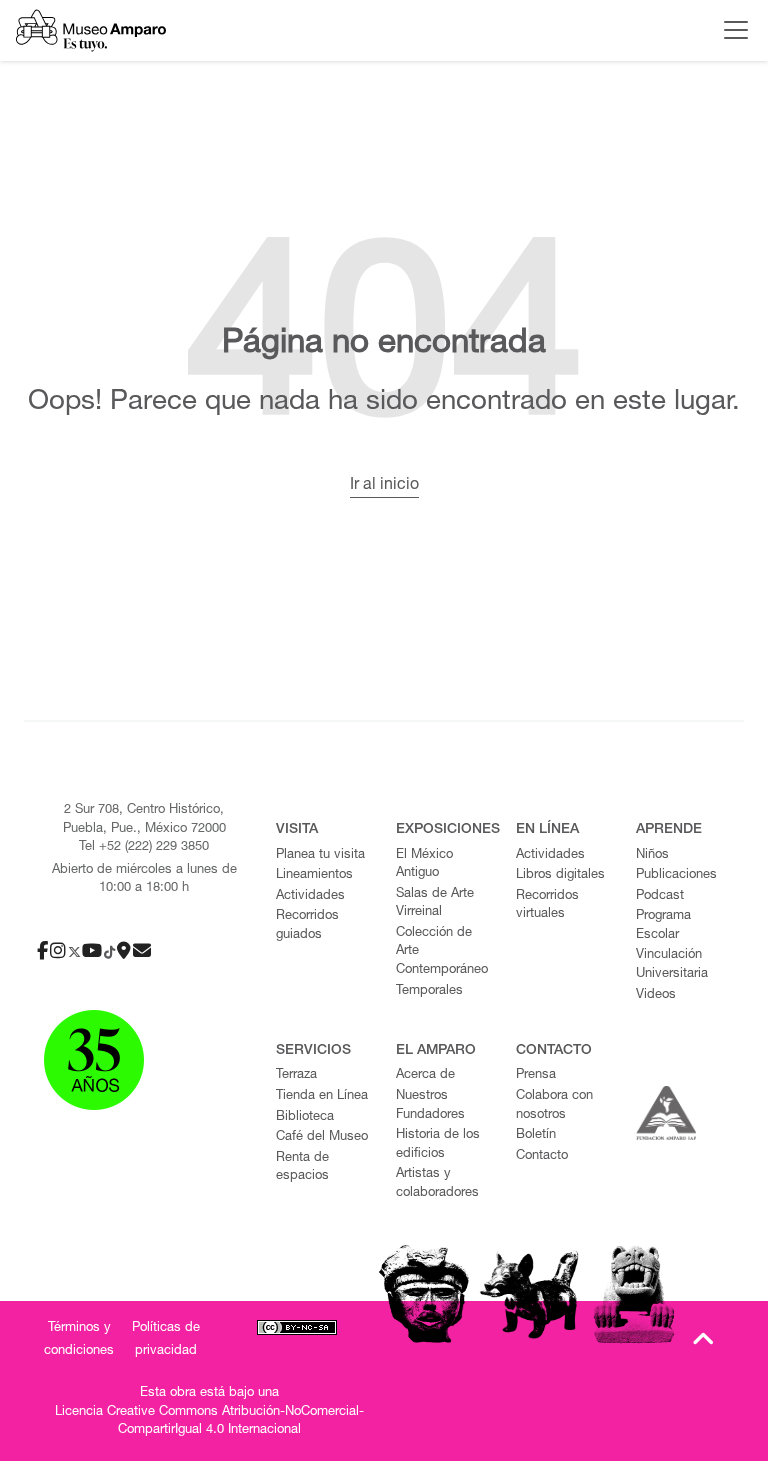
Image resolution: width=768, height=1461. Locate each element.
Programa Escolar (663, 926)
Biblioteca (305, 1117)
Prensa (536, 1075)
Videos (656, 995)
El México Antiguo (424, 865)
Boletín (536, 1135)
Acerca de (425, 1075)
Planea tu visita (320, 855)
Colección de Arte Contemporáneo (442, 952)
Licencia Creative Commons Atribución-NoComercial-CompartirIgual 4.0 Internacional (209, 1422)
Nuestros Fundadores (430, 1106)
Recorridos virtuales (547, 906)
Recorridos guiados (307, 926)
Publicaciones (676, 875)
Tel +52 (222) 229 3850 (144, 847)
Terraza (296, 1075)
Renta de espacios (302, 1168)
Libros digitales (560, 875)
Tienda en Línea (322, 1096)
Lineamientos (314, 875)
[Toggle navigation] (731, 30)
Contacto (542, 1156)
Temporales (429, 991)
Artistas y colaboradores (437, 1184)
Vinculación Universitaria (672, 965)
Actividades (310, 896)
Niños (652, 855)
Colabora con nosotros (554, 1106)
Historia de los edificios (438, 1145)
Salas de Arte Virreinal (435, 904)
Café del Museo (322, 1137)
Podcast (660, 896)
